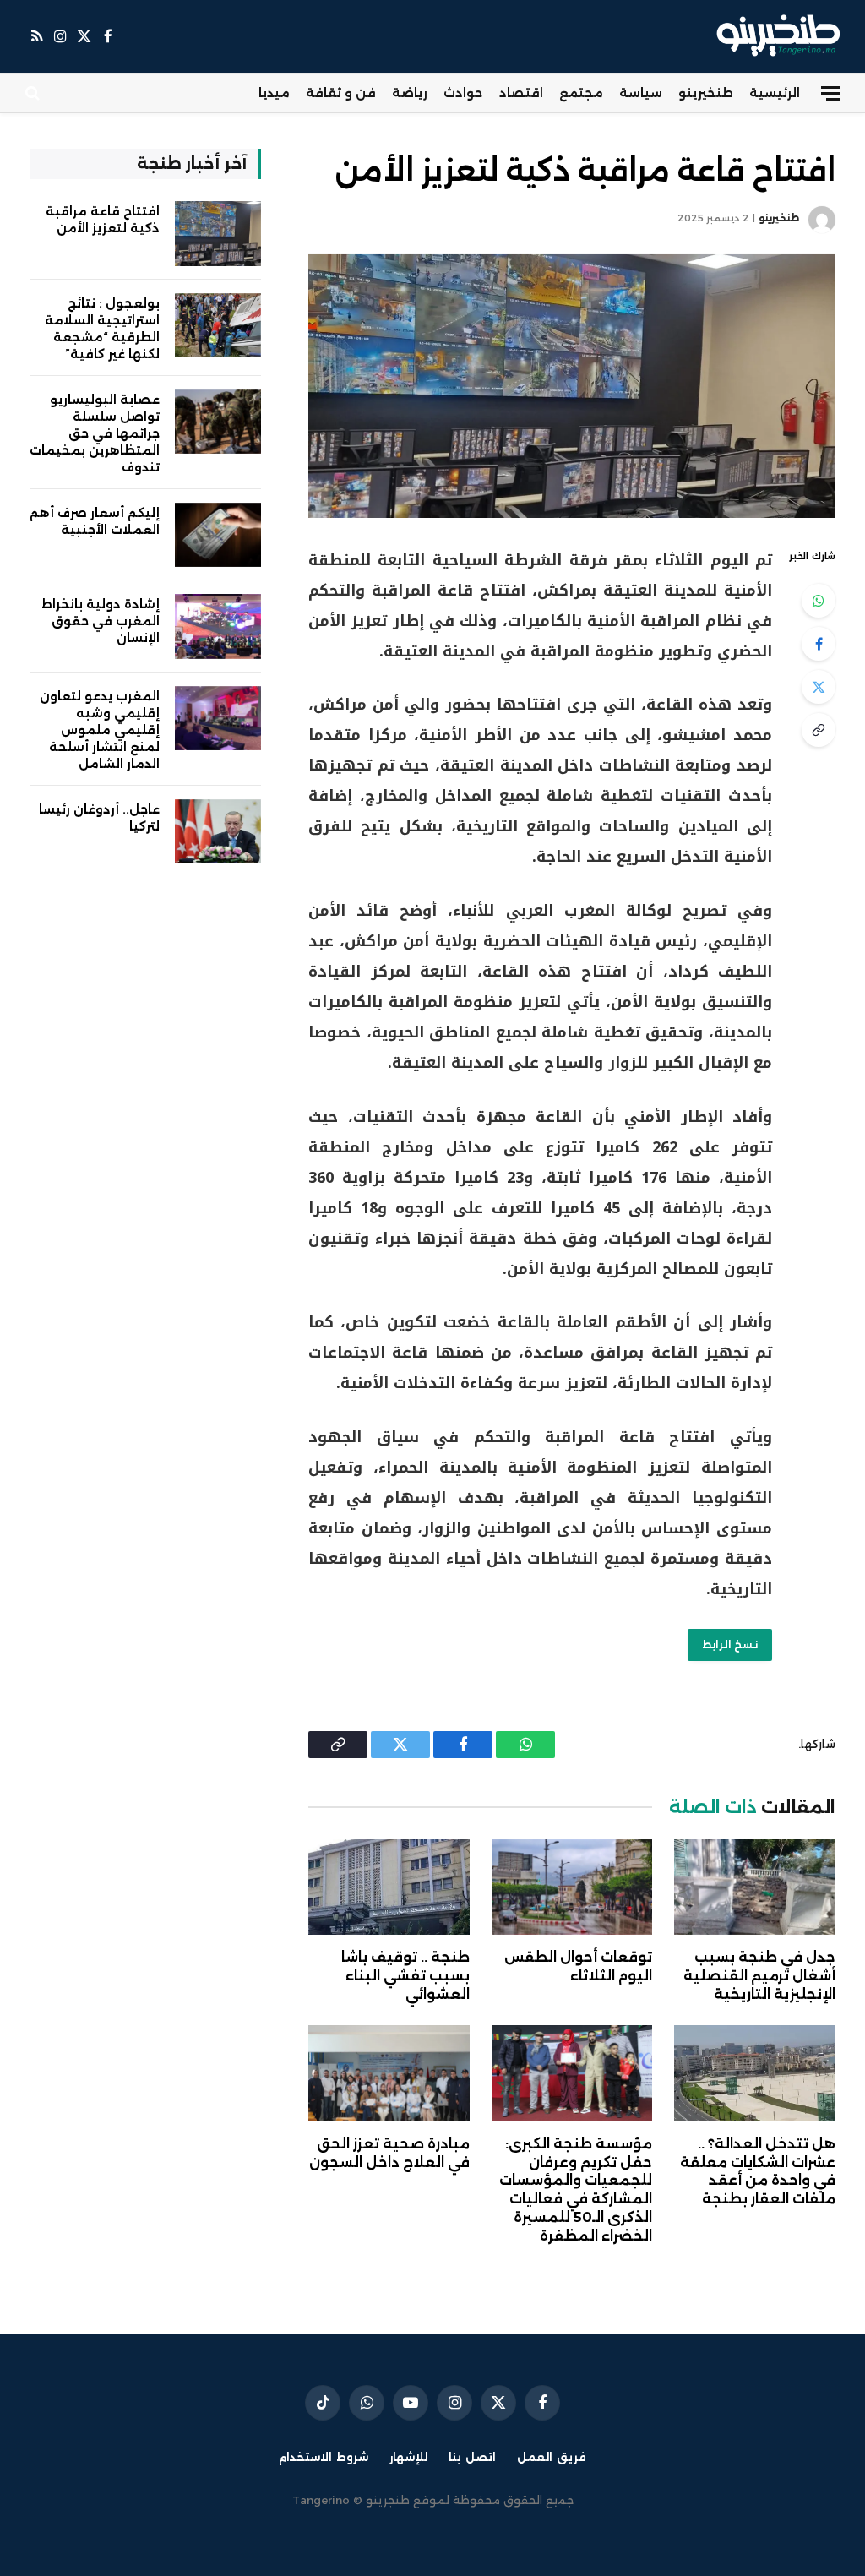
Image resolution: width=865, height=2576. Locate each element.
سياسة (641, 93)
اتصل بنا (472, 2457)
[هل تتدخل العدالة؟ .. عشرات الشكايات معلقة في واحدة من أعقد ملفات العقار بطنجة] (755, 2073)
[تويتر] (819, 687)
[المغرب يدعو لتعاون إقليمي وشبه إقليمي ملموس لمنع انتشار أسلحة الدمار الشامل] (218, 719)
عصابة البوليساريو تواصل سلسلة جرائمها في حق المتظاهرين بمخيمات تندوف (95, 433)
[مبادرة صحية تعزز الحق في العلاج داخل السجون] (389, 2073)
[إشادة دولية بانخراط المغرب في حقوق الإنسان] (218, 626)
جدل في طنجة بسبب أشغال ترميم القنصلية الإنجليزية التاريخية (759, 1976)
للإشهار (408, 2457)
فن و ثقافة (341, 93)
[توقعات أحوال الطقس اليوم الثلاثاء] (572, 1887)
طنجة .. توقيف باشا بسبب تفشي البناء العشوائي (405, 1976)
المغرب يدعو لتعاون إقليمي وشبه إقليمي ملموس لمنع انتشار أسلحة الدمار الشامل (100, 730)
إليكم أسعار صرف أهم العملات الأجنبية (95, 521)
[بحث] (34, 93)
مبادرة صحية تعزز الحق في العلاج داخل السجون (389, 2153)
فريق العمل (552, 2457)
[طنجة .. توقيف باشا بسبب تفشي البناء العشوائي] (389, 1887)
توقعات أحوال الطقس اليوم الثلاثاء (578, 1966)
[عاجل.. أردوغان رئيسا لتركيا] (218, 832)
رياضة (410, 93)
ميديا (274, 93)
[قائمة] (830, 93)
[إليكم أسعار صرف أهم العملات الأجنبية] (218, 535)
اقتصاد (521, 93)
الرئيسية (775, 93)
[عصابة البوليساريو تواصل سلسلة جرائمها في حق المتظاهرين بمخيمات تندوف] (218, 422)
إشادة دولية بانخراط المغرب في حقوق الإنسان (101, 621)
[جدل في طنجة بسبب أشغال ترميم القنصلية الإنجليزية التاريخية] (755, 1887)
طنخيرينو (706, 93)
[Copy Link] (819, 730)
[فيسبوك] (819, 644)
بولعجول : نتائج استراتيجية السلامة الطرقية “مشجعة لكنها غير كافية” (102, 329)
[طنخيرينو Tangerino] (774, 36)
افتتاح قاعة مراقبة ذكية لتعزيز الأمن (103, 220)
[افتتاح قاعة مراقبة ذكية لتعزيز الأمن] (572, 386)
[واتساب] (819, 601)
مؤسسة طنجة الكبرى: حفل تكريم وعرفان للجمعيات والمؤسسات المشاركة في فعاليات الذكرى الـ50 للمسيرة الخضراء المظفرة (576, 2190)
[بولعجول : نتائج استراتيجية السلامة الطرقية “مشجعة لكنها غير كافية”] (218, 326)
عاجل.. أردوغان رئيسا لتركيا (99, 818)
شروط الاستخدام (324, 2457)
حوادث (463, 93)
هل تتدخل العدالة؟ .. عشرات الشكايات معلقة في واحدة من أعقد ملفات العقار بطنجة (758, 2171)
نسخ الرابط (730, 1645)
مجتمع (581, 93)
